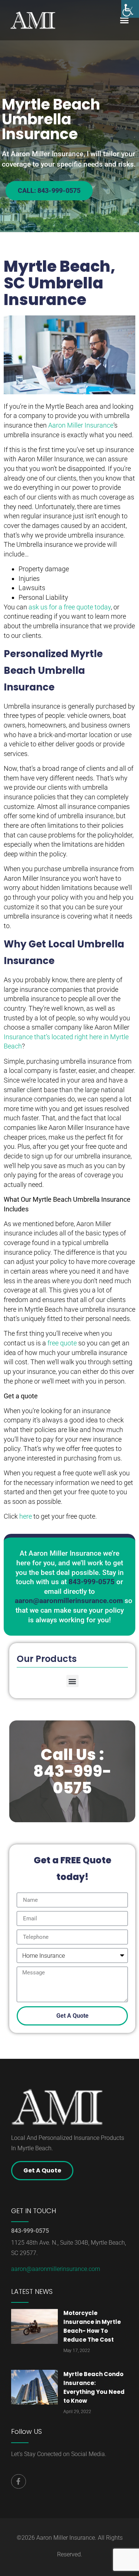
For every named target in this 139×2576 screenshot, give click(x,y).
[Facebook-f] (19, 2482)
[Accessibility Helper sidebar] (130, 9)
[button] (124, 20)
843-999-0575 (30, 2231)
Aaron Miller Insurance (81, 425)
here (26, 1516)
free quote (62, 1343)
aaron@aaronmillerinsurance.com (56, 2269)
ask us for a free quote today (70, 607)
